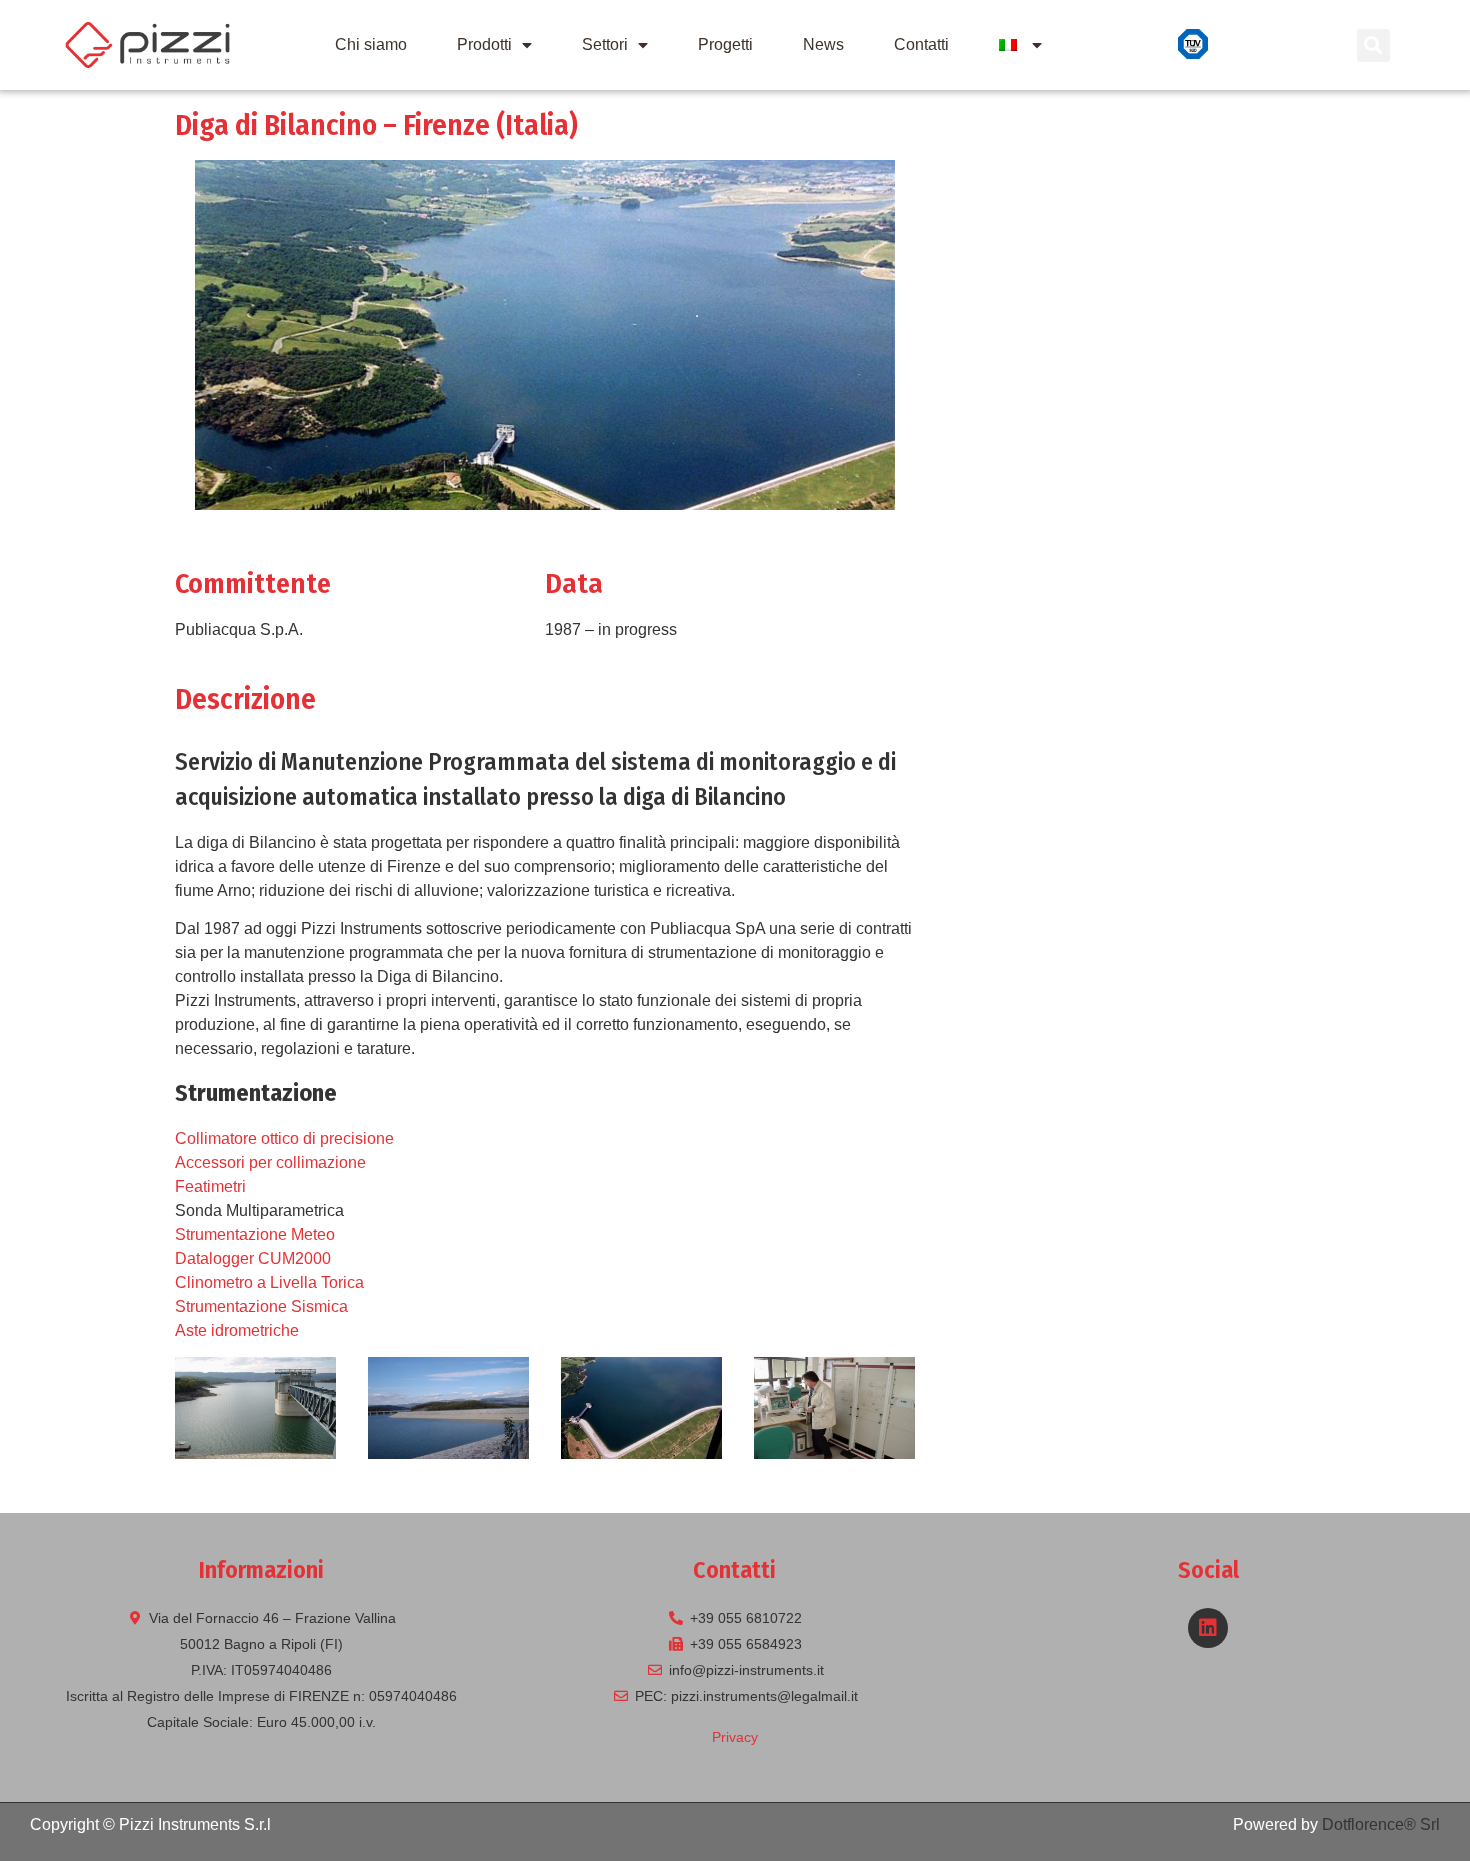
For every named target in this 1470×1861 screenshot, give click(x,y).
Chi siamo (371, 44)
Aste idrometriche (237, 1330)
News (823, 44)
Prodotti (484, 44)
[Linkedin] (1208, 1628)
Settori (605, 44)
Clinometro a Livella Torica (269, 1282)
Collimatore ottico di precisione (284, 1138)
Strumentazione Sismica (261, 1306)
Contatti (921, 44)
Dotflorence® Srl (1381, 1824)
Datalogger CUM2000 (253, 1258)
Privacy (735, 1737)
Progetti (725, 44)
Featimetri (210, 1186)
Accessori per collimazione (270, 1162)
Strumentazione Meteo (255, 1234)
